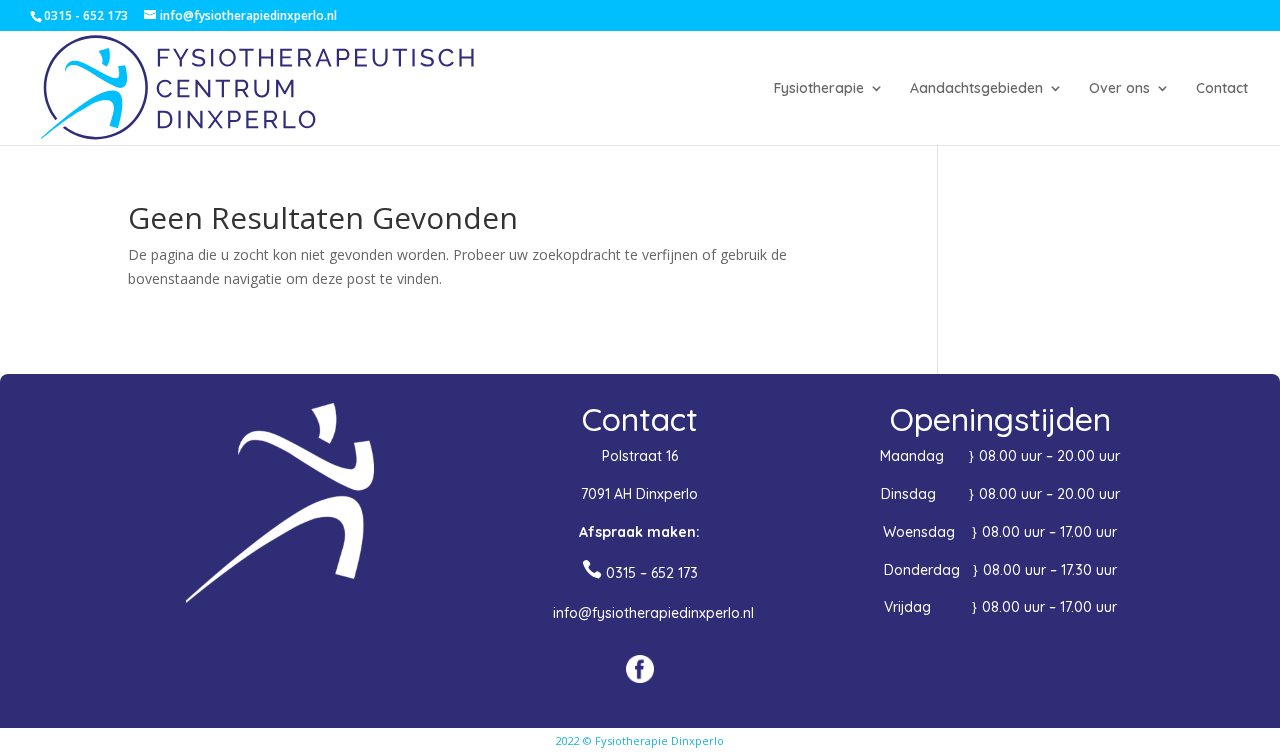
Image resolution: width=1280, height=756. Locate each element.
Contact (1222, 89)
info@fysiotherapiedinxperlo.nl (653, 613)
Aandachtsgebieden (976, 89)
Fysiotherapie (819, 89)
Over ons (1119, 89)
